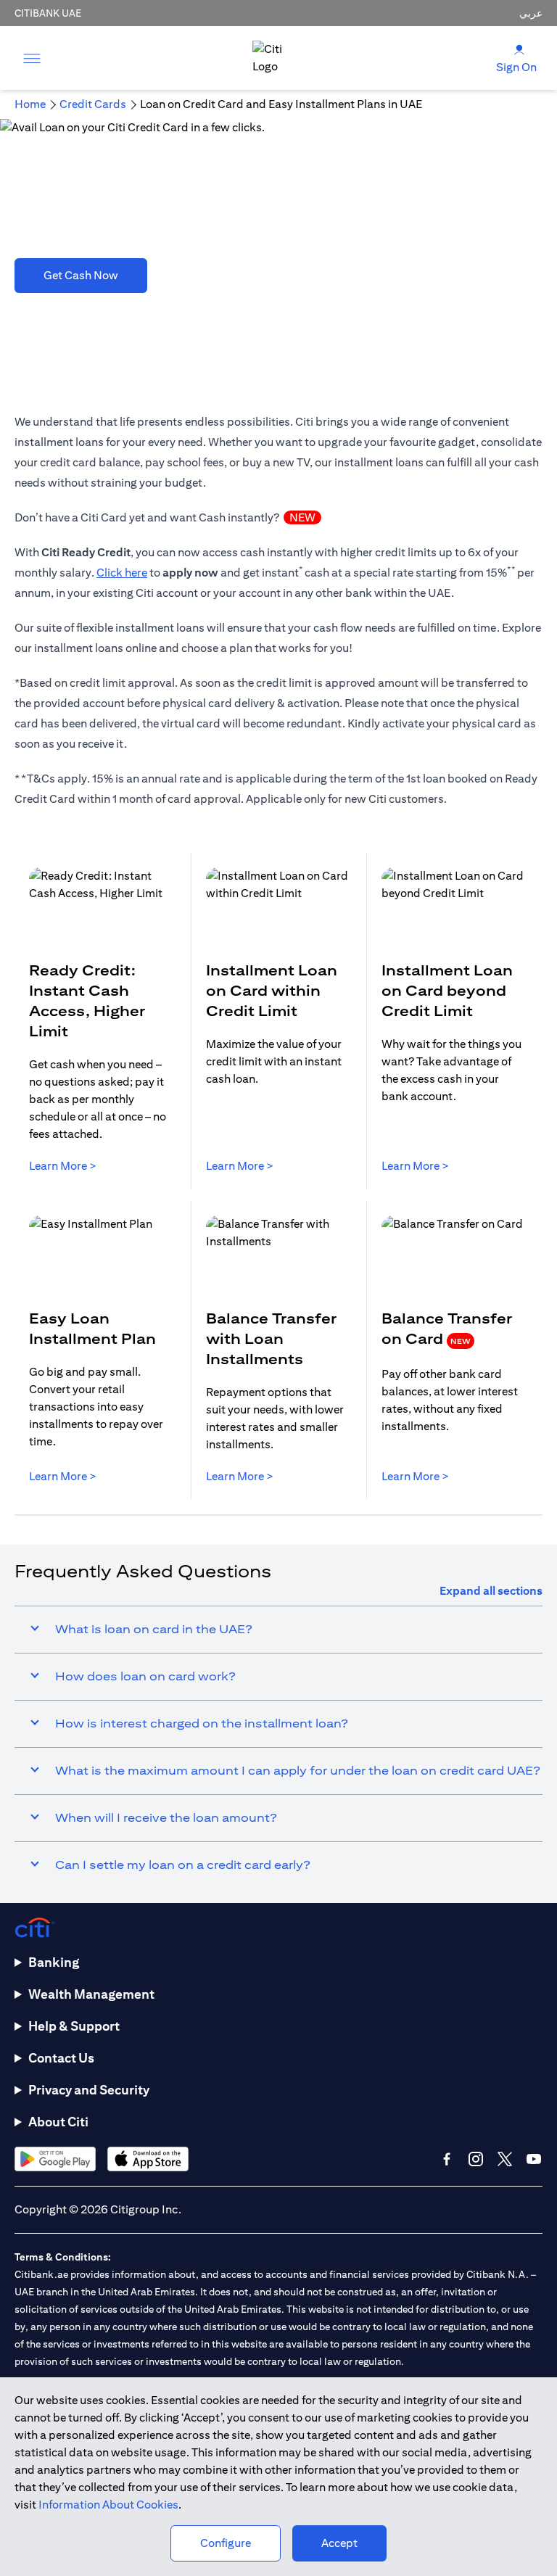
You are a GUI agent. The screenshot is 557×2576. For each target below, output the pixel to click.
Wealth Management (91, 1994)
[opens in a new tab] (55, 2159)
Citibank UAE (48, 13)
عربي (531, 13)
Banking (54, 1962)
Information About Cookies (108, 2505)
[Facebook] (447, 2159)
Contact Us (61, 2058)
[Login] (519, 49)
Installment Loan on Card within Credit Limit (272, 990)
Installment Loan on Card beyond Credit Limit (447, 990)
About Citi (58, 2122)
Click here (122, 573)
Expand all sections (491, 1591)
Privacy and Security (89, 2090)
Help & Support (74, 2026)
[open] (32, 58)
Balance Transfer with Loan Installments (271, 1338)
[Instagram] (476, 2159)
